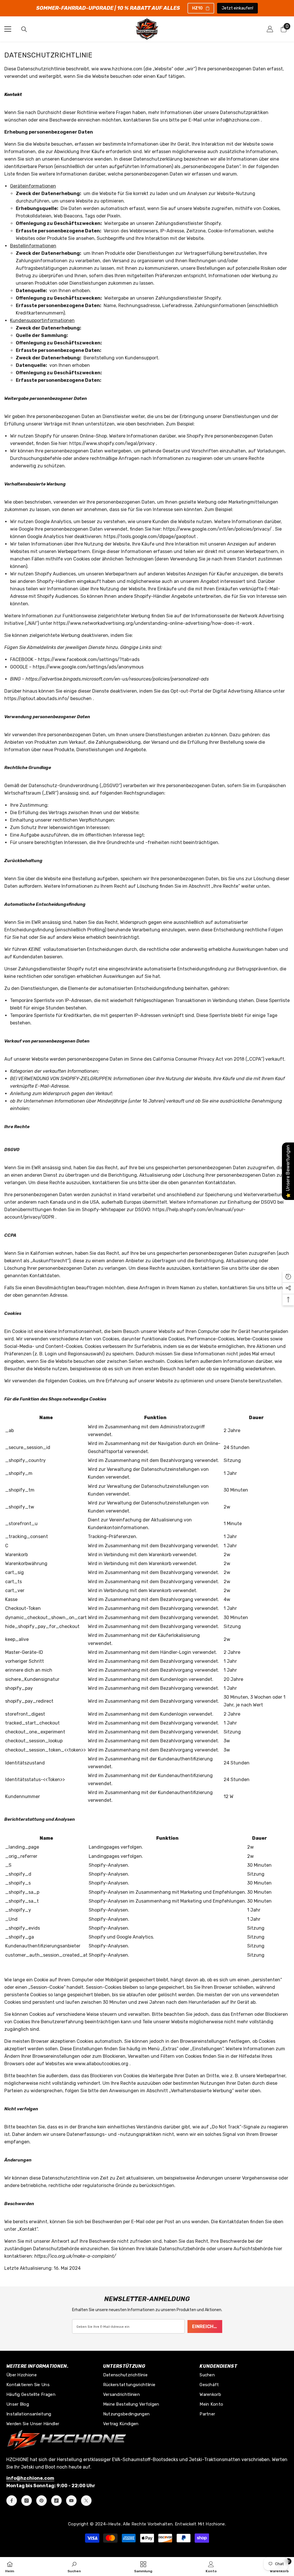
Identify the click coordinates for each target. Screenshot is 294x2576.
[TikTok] (56, 2501)
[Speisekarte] (8, 29)
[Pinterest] (41, 2501)
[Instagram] (27, 2501)
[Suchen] (24, 29)
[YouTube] (71, 2501)
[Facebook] (12, 2501)
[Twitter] (86, 2501)
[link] (74, 2567)
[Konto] (270, 29)
